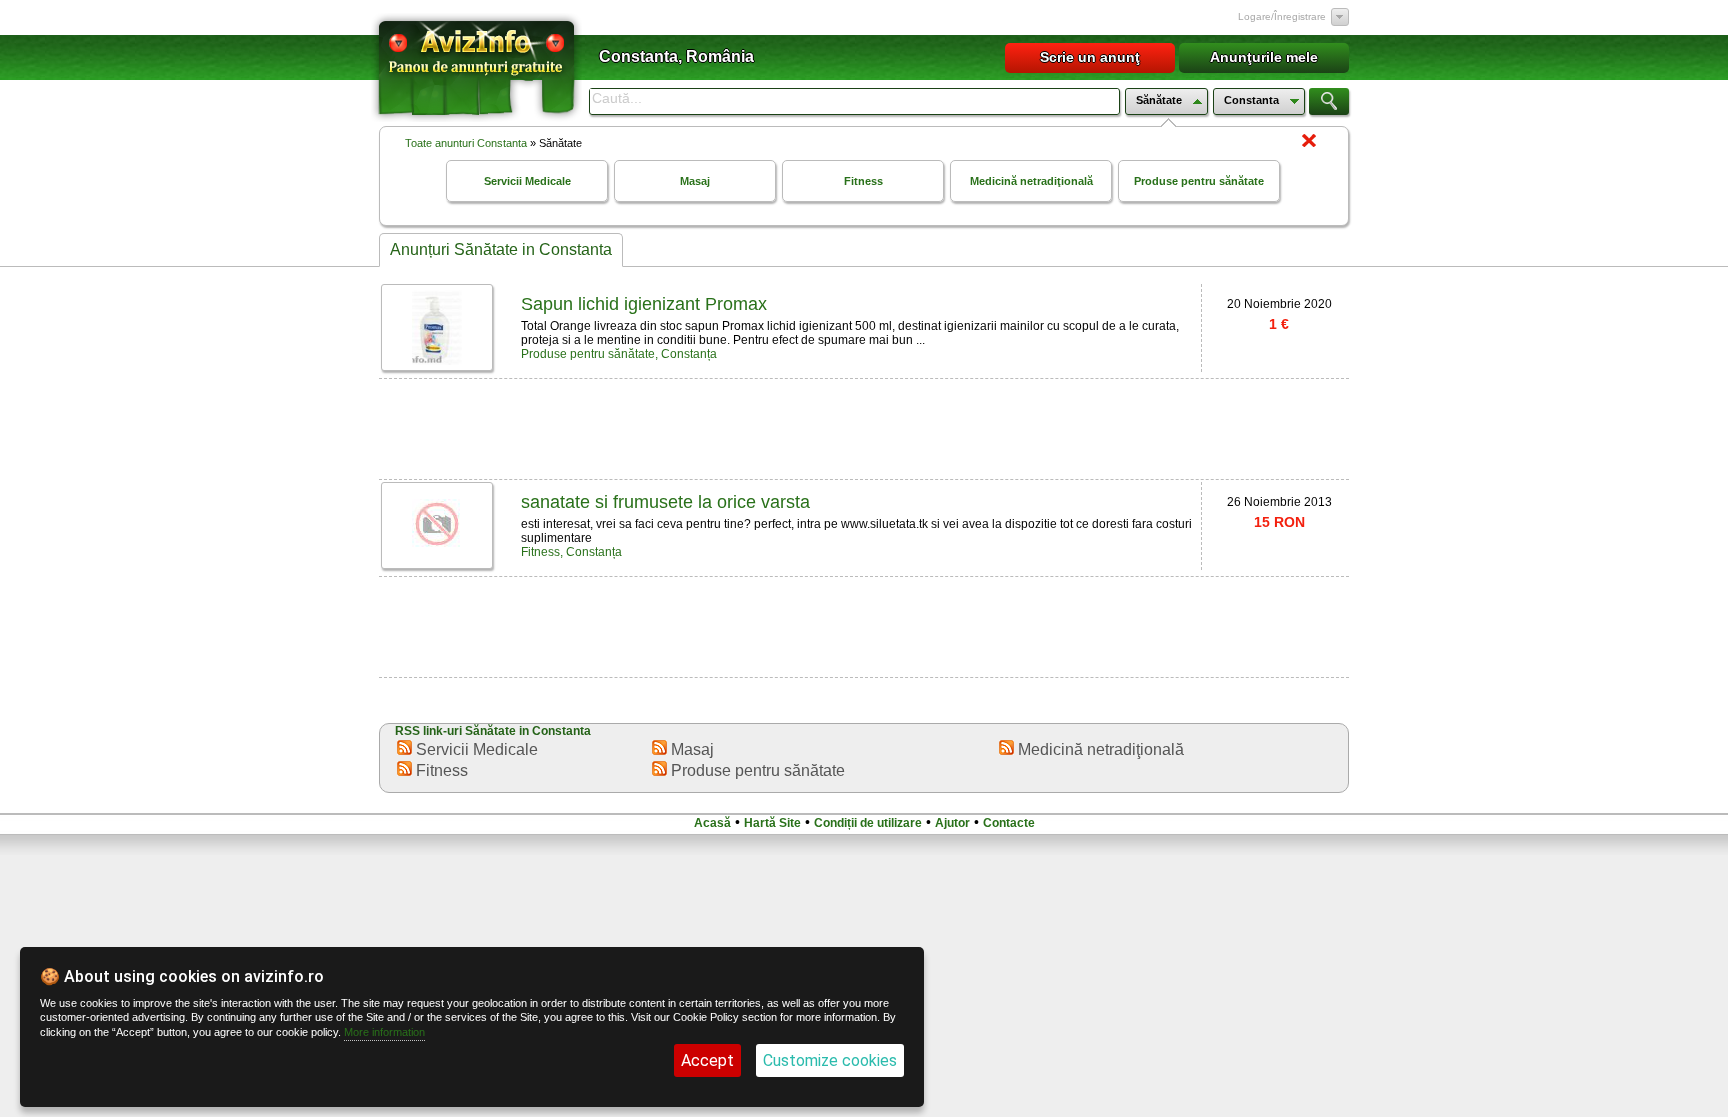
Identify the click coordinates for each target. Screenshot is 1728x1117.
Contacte (1009, 823)
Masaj (695, 181)
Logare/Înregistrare (1282, 16)
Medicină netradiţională (1031, 181)
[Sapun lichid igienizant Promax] (437, 359)
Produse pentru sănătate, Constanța (619, 354)
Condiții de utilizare (868, 823)
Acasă (712, 823)
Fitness (863, 181)
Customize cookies (830, 1060)
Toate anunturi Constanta (466, 143)
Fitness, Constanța (571, 552)
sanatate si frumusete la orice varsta (665, 502)
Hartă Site (772, 823)
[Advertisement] (864, 427)
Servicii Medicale (527, 181)
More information (384, 1032)
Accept (707, 1060)
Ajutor (952, 823)
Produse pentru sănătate (1199, 181)
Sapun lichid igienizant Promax (644, 304)
